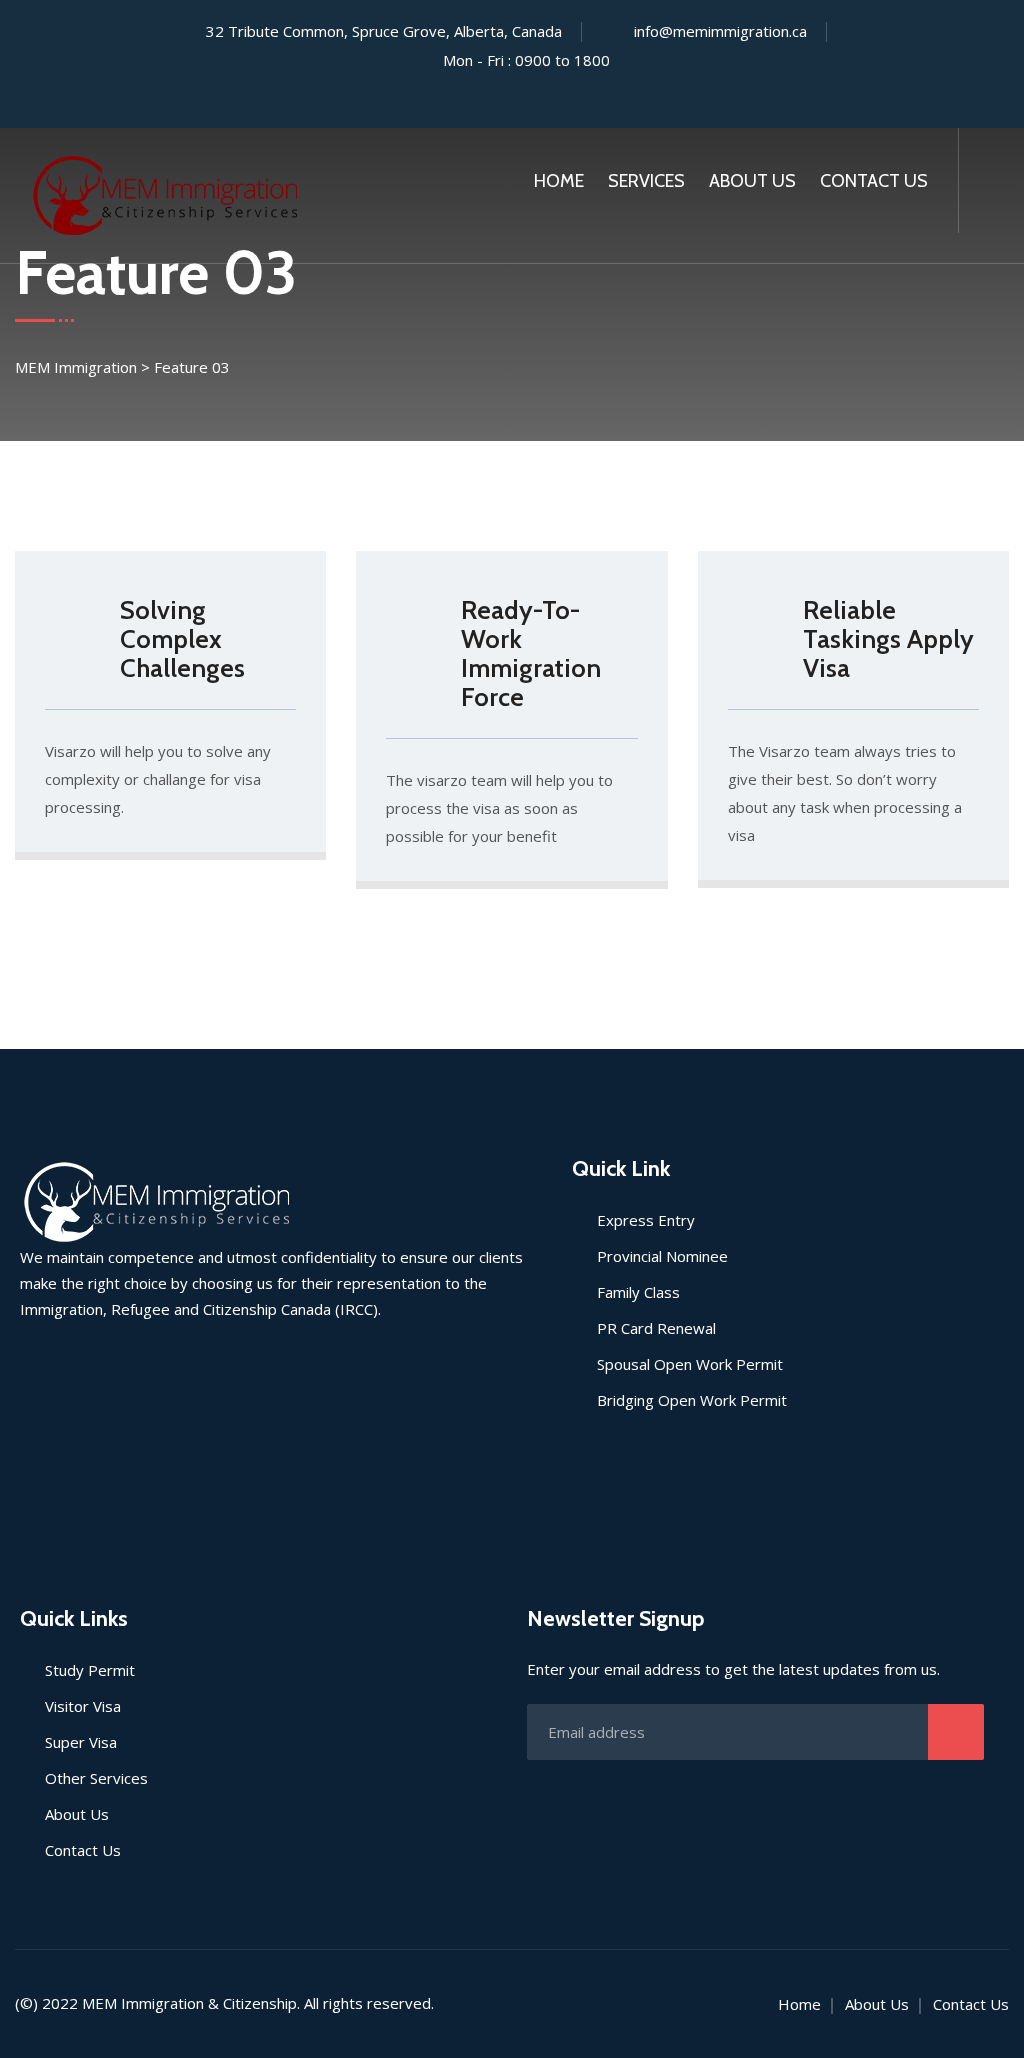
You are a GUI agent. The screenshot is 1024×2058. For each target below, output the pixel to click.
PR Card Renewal (656, 1328)
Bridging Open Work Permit (692, 1400)
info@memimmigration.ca (720, 31)
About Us (752, 181)
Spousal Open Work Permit (690, 1364)
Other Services (96, 1778)
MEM (99, 2003)
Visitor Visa (83, 1706)
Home (559, 181)
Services (646, 181)
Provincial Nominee (662, 1256)
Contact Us (874, 181)
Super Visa (81, 1742)
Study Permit (90, 1670)
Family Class (638, 1292)
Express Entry (646, 1220)
